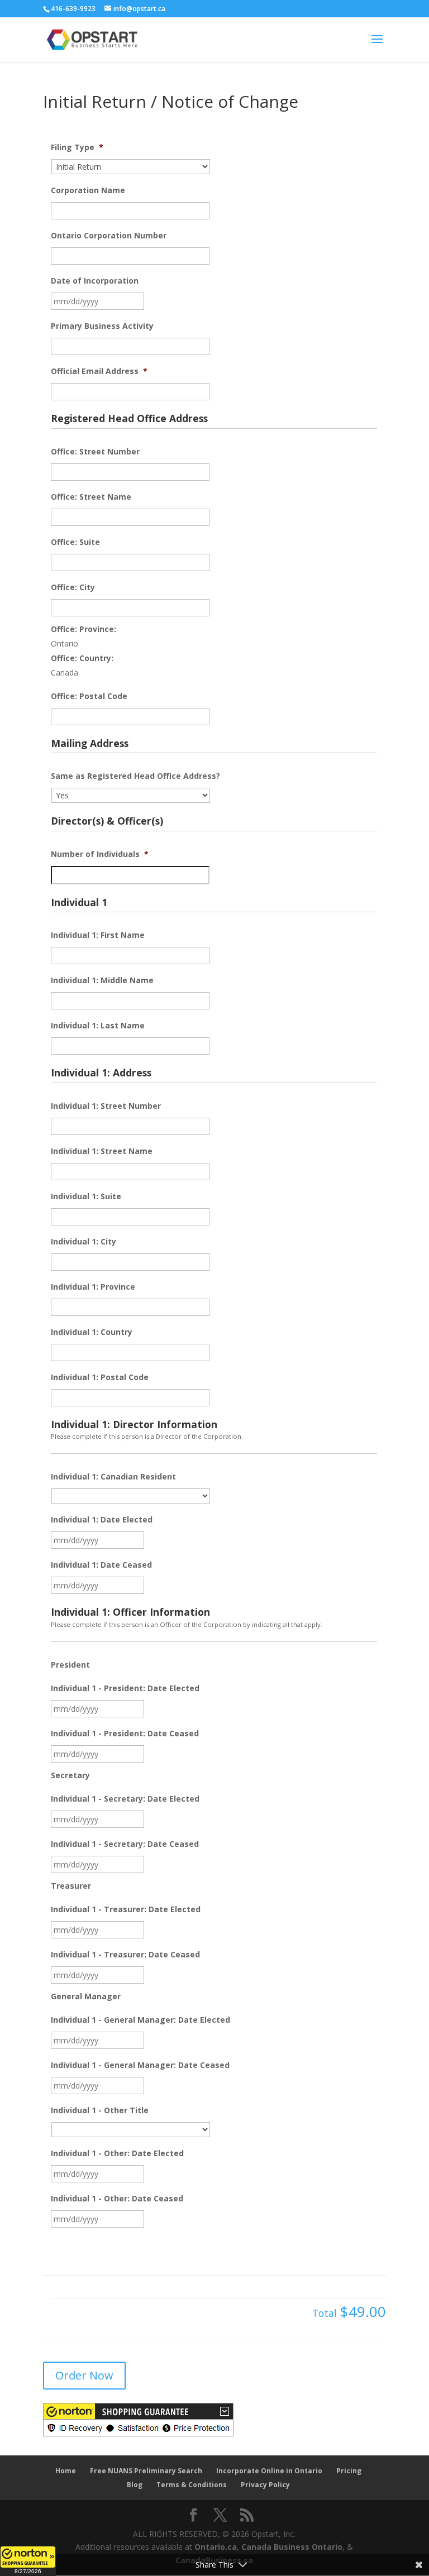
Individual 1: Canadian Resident (113, 1477)
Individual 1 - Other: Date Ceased (117, 2199)
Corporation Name (88, 190)
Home (66, 2471)
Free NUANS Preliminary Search (146, 2471)
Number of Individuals (100, 854)
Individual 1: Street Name (102, 1151)
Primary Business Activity (102, 326)
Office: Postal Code (89, 696)
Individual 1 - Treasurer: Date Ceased (125, 1955)
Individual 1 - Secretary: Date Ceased (125, 1844)
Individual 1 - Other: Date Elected (117, 2153)
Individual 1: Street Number (106, 1106)
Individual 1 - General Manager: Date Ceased (140, 2065)
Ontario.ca (216, 2547)
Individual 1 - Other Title (100, 2110)
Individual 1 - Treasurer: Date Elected (126, 1909)
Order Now (84, 2375)
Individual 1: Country (92, 1332)
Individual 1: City (84, 1242)
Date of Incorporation (95, 281)
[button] (28, 2561)
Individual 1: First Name (98, 935)
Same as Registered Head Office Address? (135, 776)
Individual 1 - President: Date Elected (125, 1688)
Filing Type (77, 147)
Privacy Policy (265, 2485)
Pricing (349, 2471)
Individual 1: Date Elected (102, 1520)
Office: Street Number (95, 452)
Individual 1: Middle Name (102, 980)
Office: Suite (75, 542)
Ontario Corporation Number (109, 236)
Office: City (73, 587)
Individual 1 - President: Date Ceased (125, 1734)
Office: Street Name (91, 497)
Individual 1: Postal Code (100, 1377)
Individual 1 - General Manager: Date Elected (140, 2020)
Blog (135, 2485)
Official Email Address (99, 371)
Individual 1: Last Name (98, 1026)
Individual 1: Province (93, 1287)
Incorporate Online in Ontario (269, 2471)
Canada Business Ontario (292, 2547)
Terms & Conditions (192, 2485)
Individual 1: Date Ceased (101, 1565)
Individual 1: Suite (86, 1196)
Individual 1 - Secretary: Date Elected (125, 1799)
